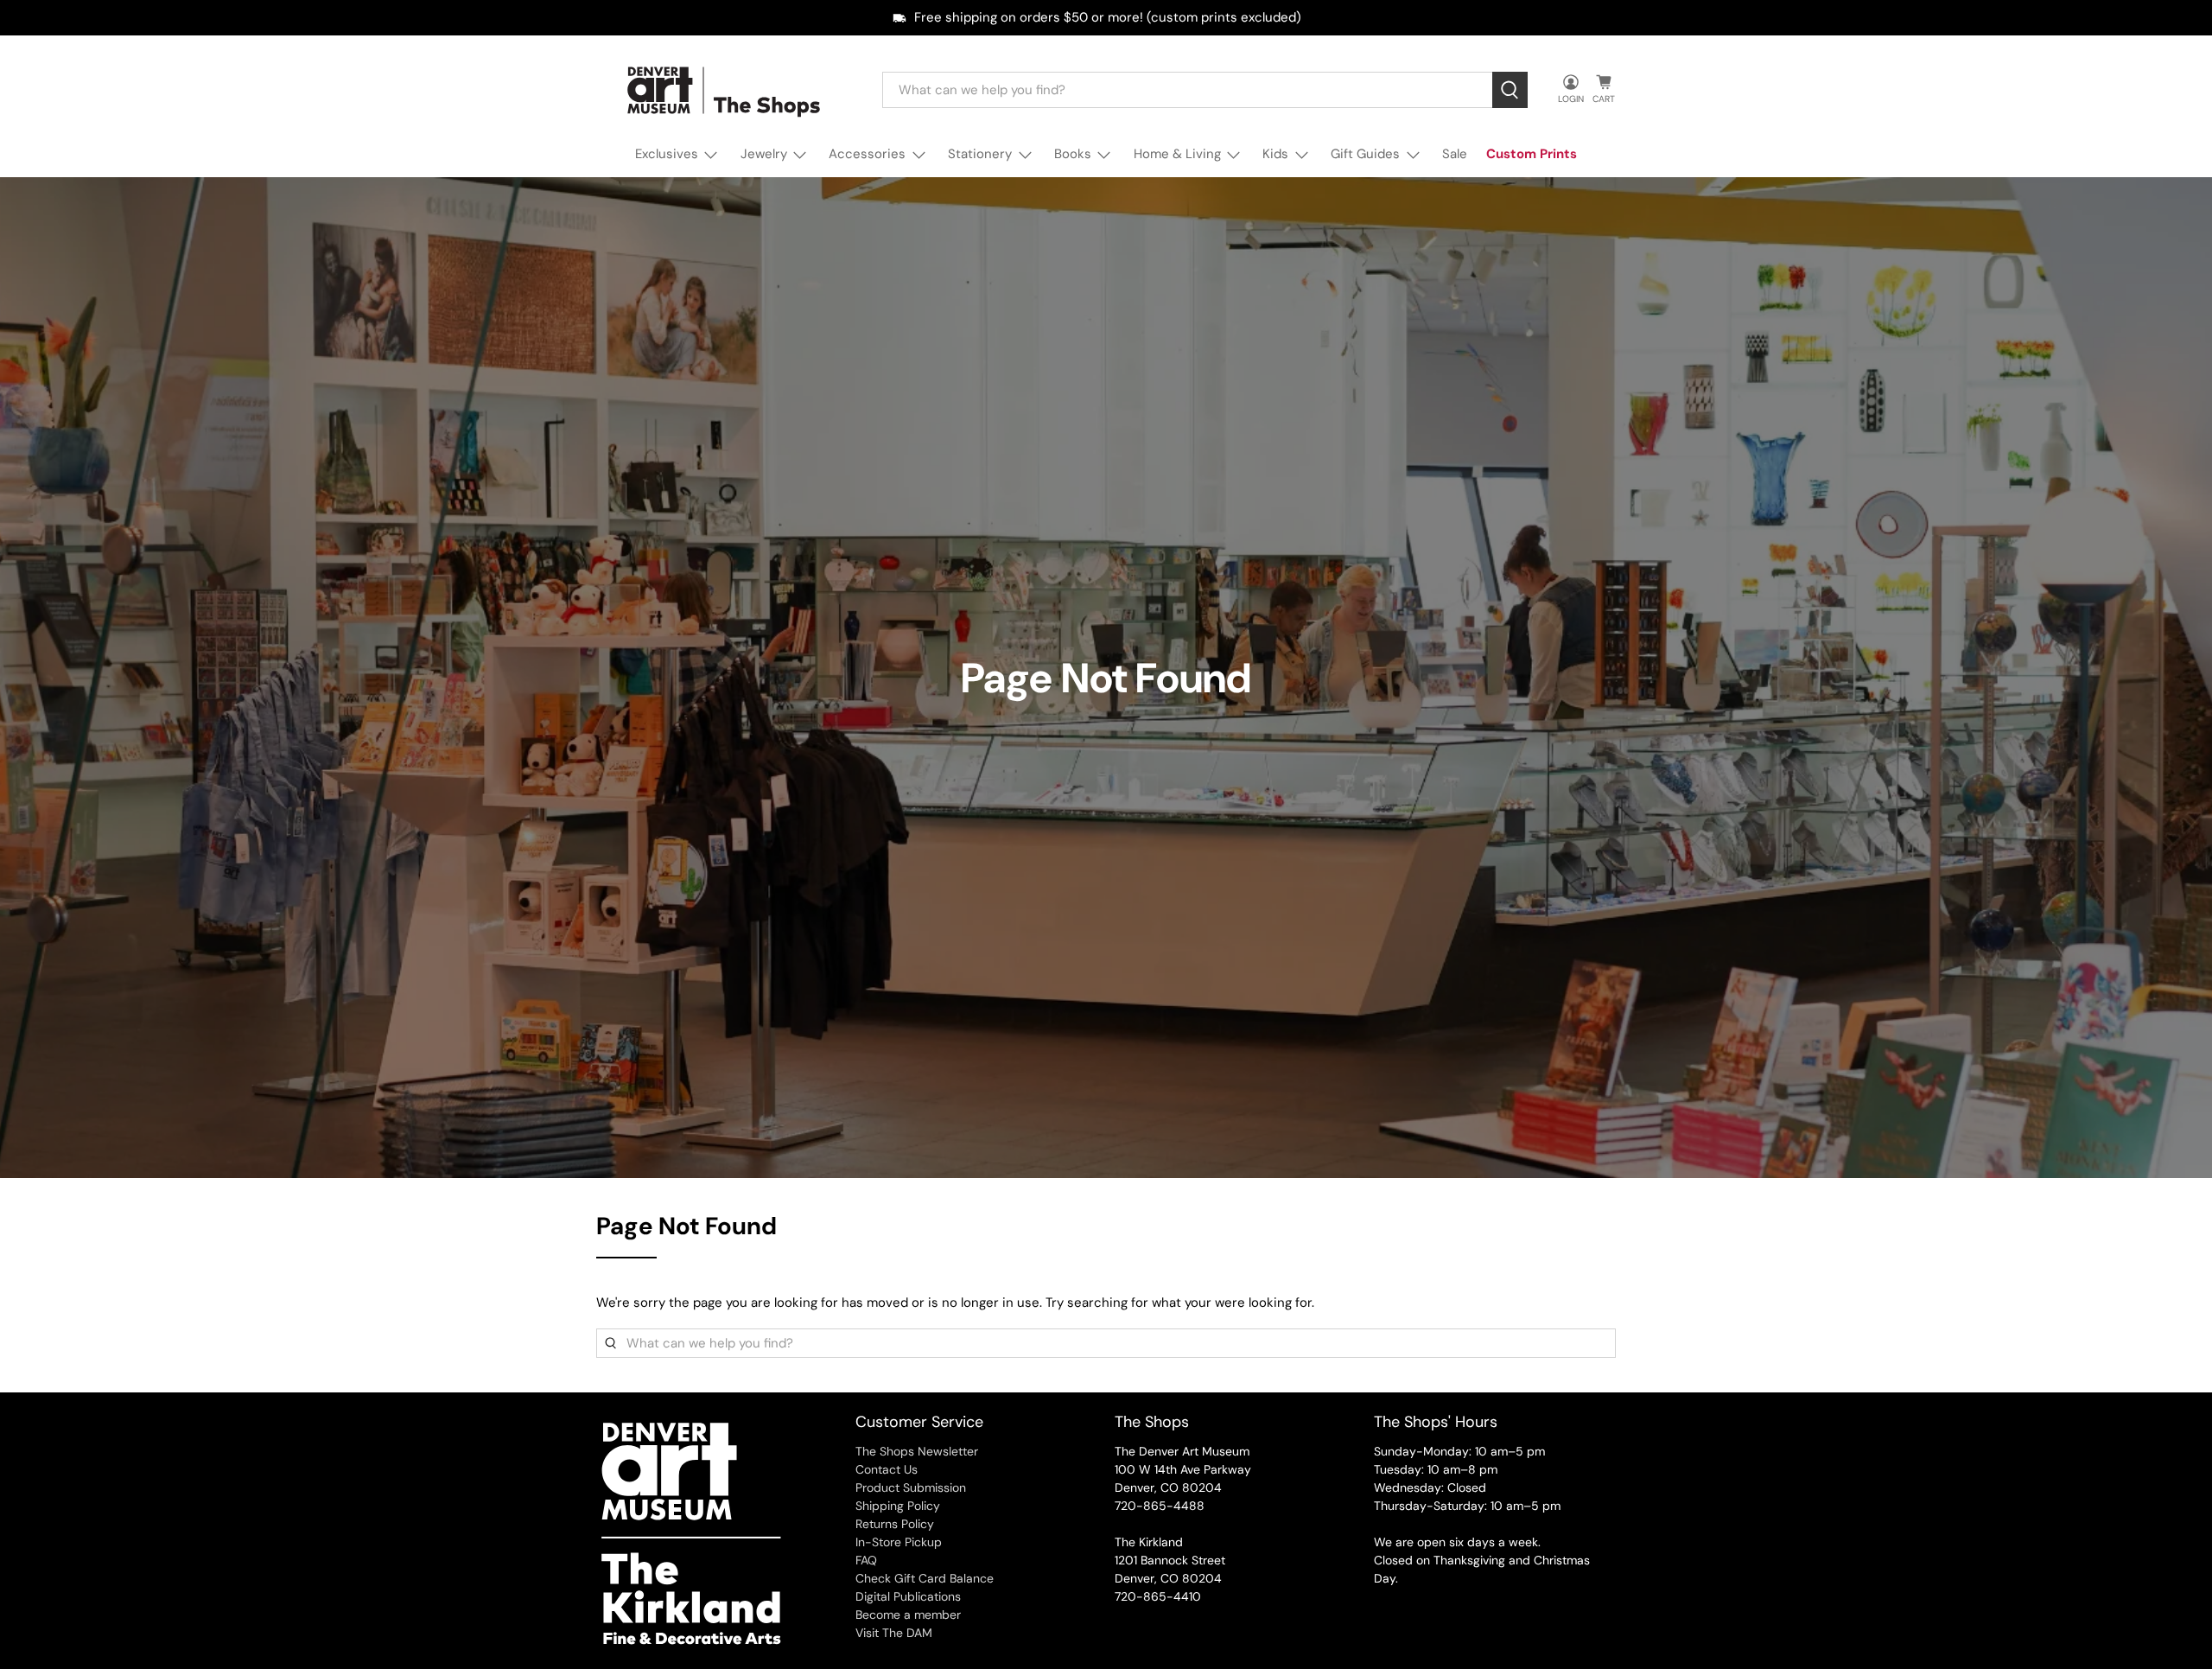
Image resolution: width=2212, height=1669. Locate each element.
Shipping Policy (898, 1506)
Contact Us (887, 1469)
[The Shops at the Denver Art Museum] (727, 90)
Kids (1275, 154)
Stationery (980, 154)
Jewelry (764, 154)
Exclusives (667, 154)
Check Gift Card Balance (925, 1578)
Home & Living (1177, 154)
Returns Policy (895, 1524)
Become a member (908, 1615)
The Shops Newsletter (917, 1451)
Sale (1455, 154)
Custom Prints (1532, 154)
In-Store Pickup (899, 1542)
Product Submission (911, 1487)
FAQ (866, 1560)
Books (1073, 154)
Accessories (867, 154)
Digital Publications (908, 1596)
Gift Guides (1365, 154)
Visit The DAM (894, 1633)
